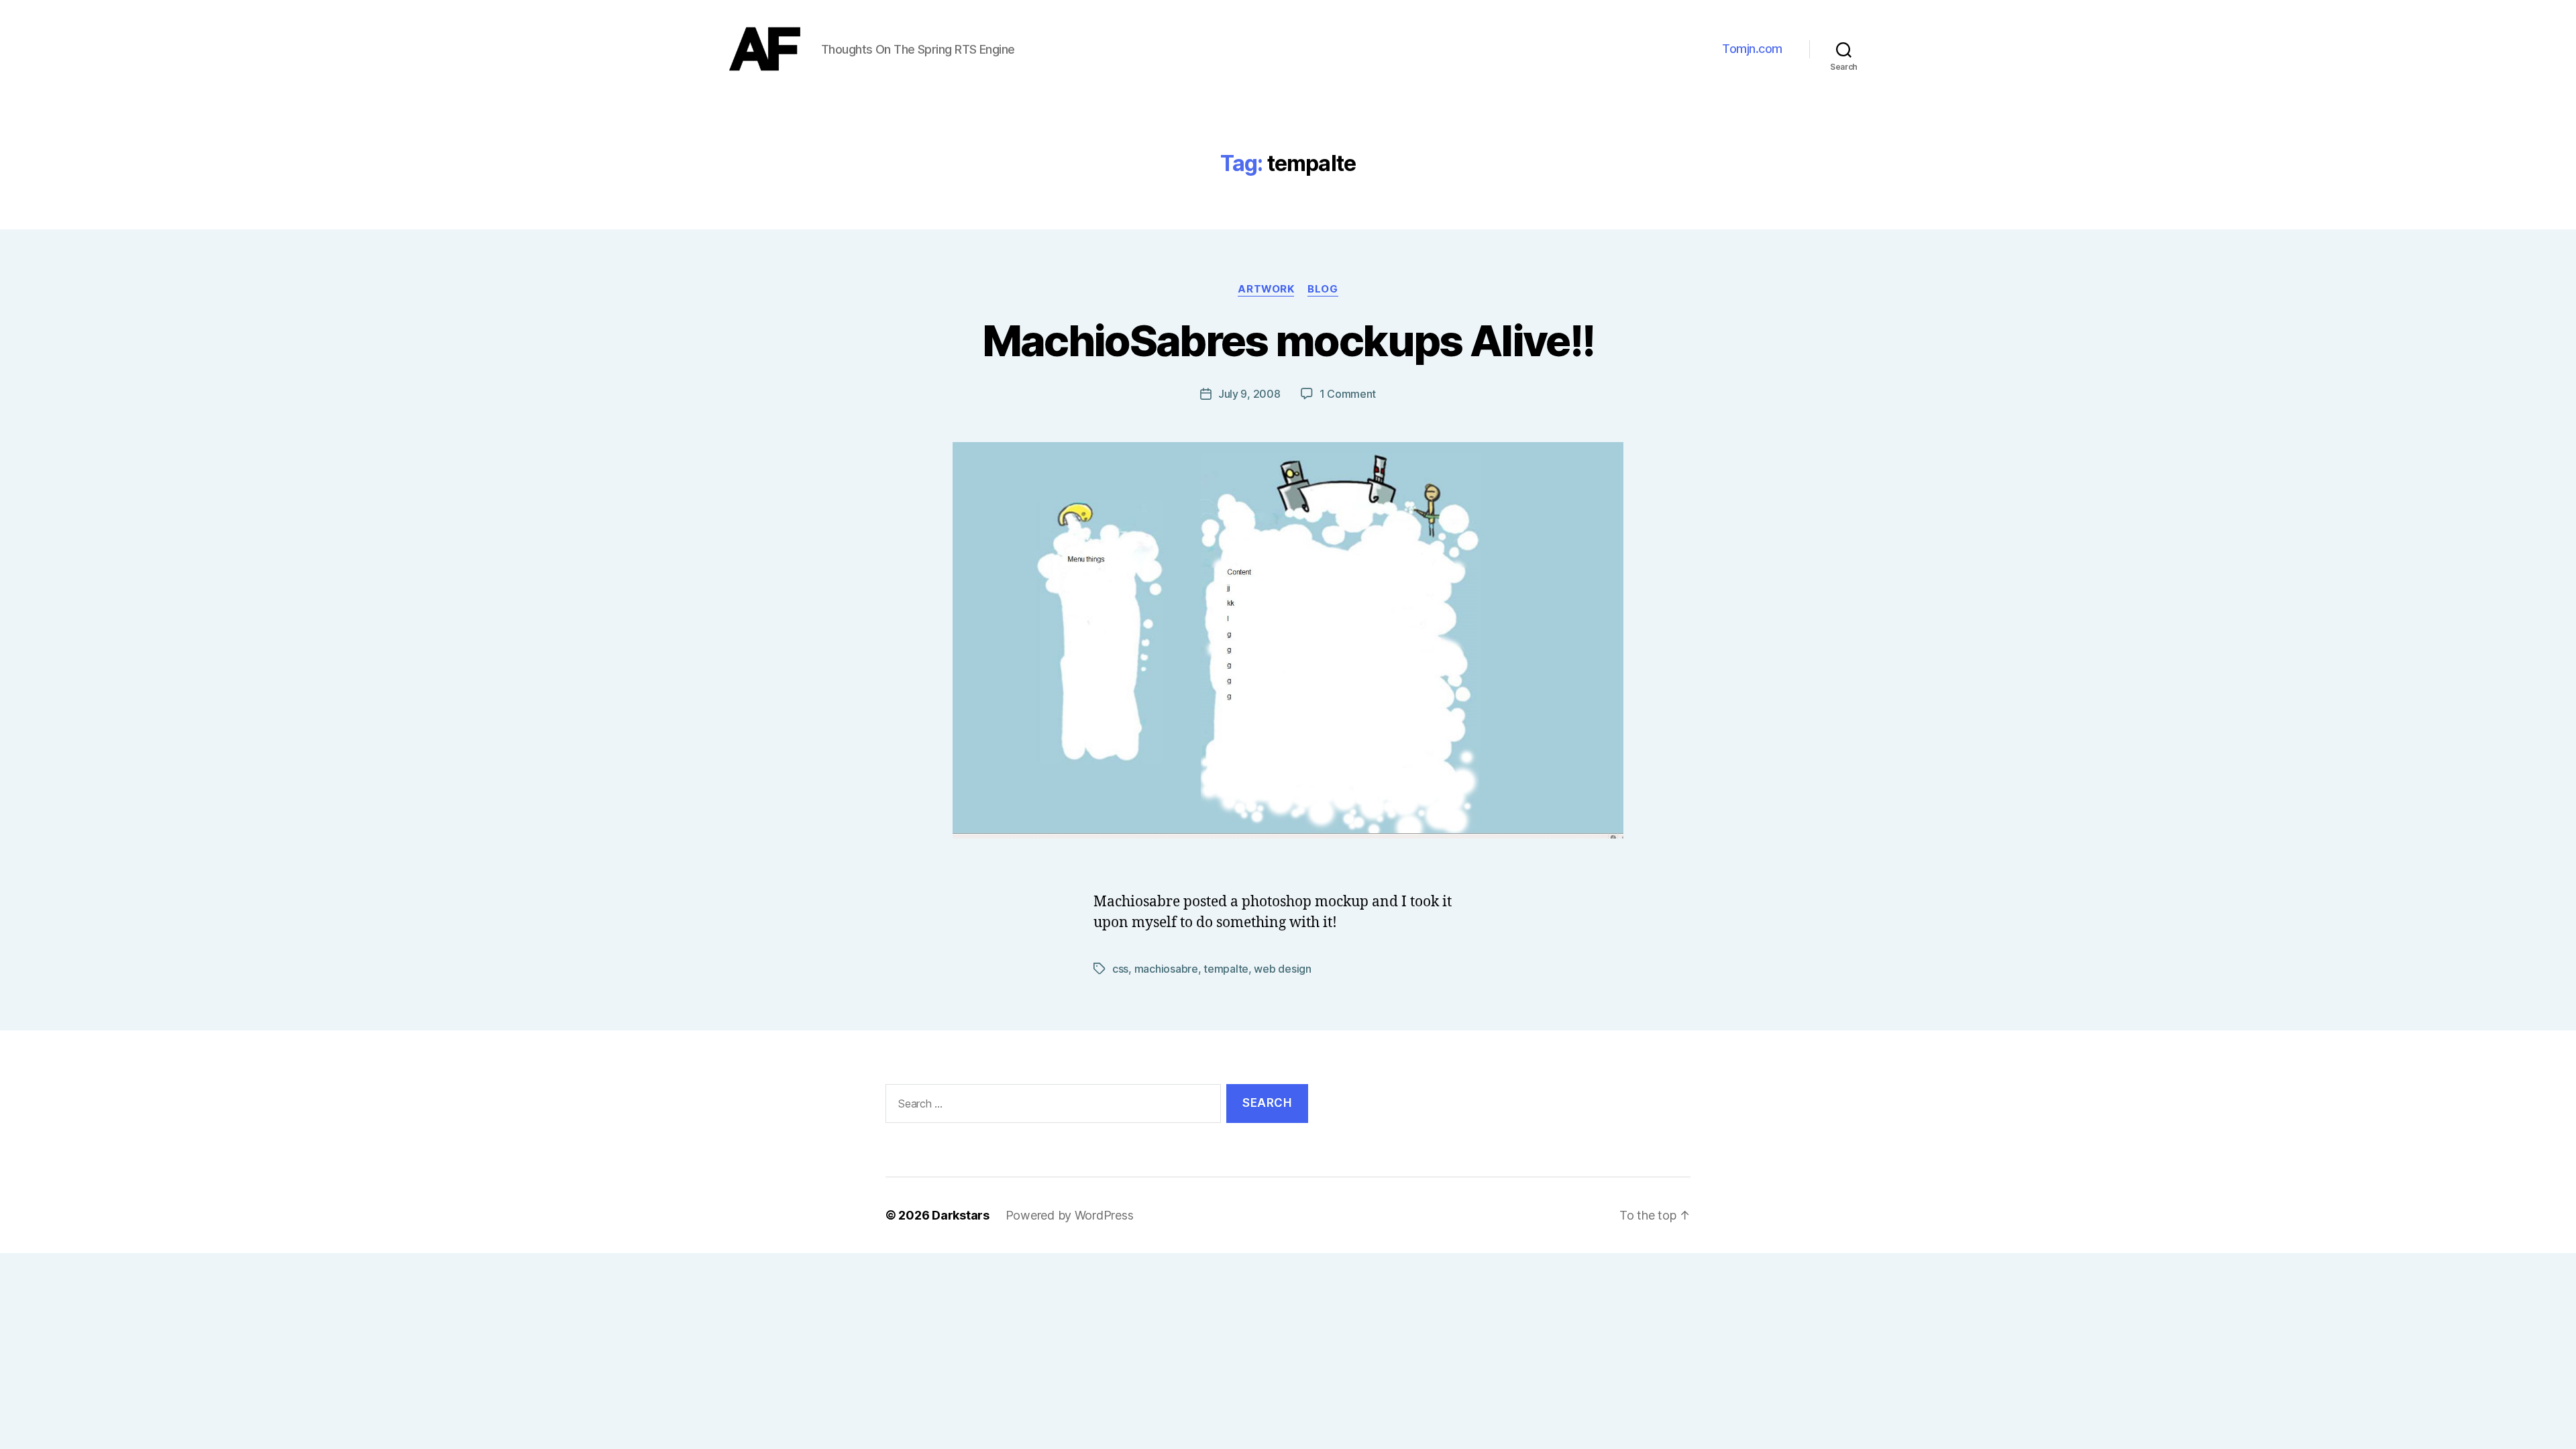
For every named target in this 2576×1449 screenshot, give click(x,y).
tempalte (1226, 969)
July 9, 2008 (1249, 394)
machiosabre (1166, 969)
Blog (1323, 289)
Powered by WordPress (1070, 1215)
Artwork (1266, 289)
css (1120, 969)
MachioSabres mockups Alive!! (1288, 340)
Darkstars (961, 1215)
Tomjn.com (1752, 49)
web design (1282, 969)
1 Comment (1348, 394)
